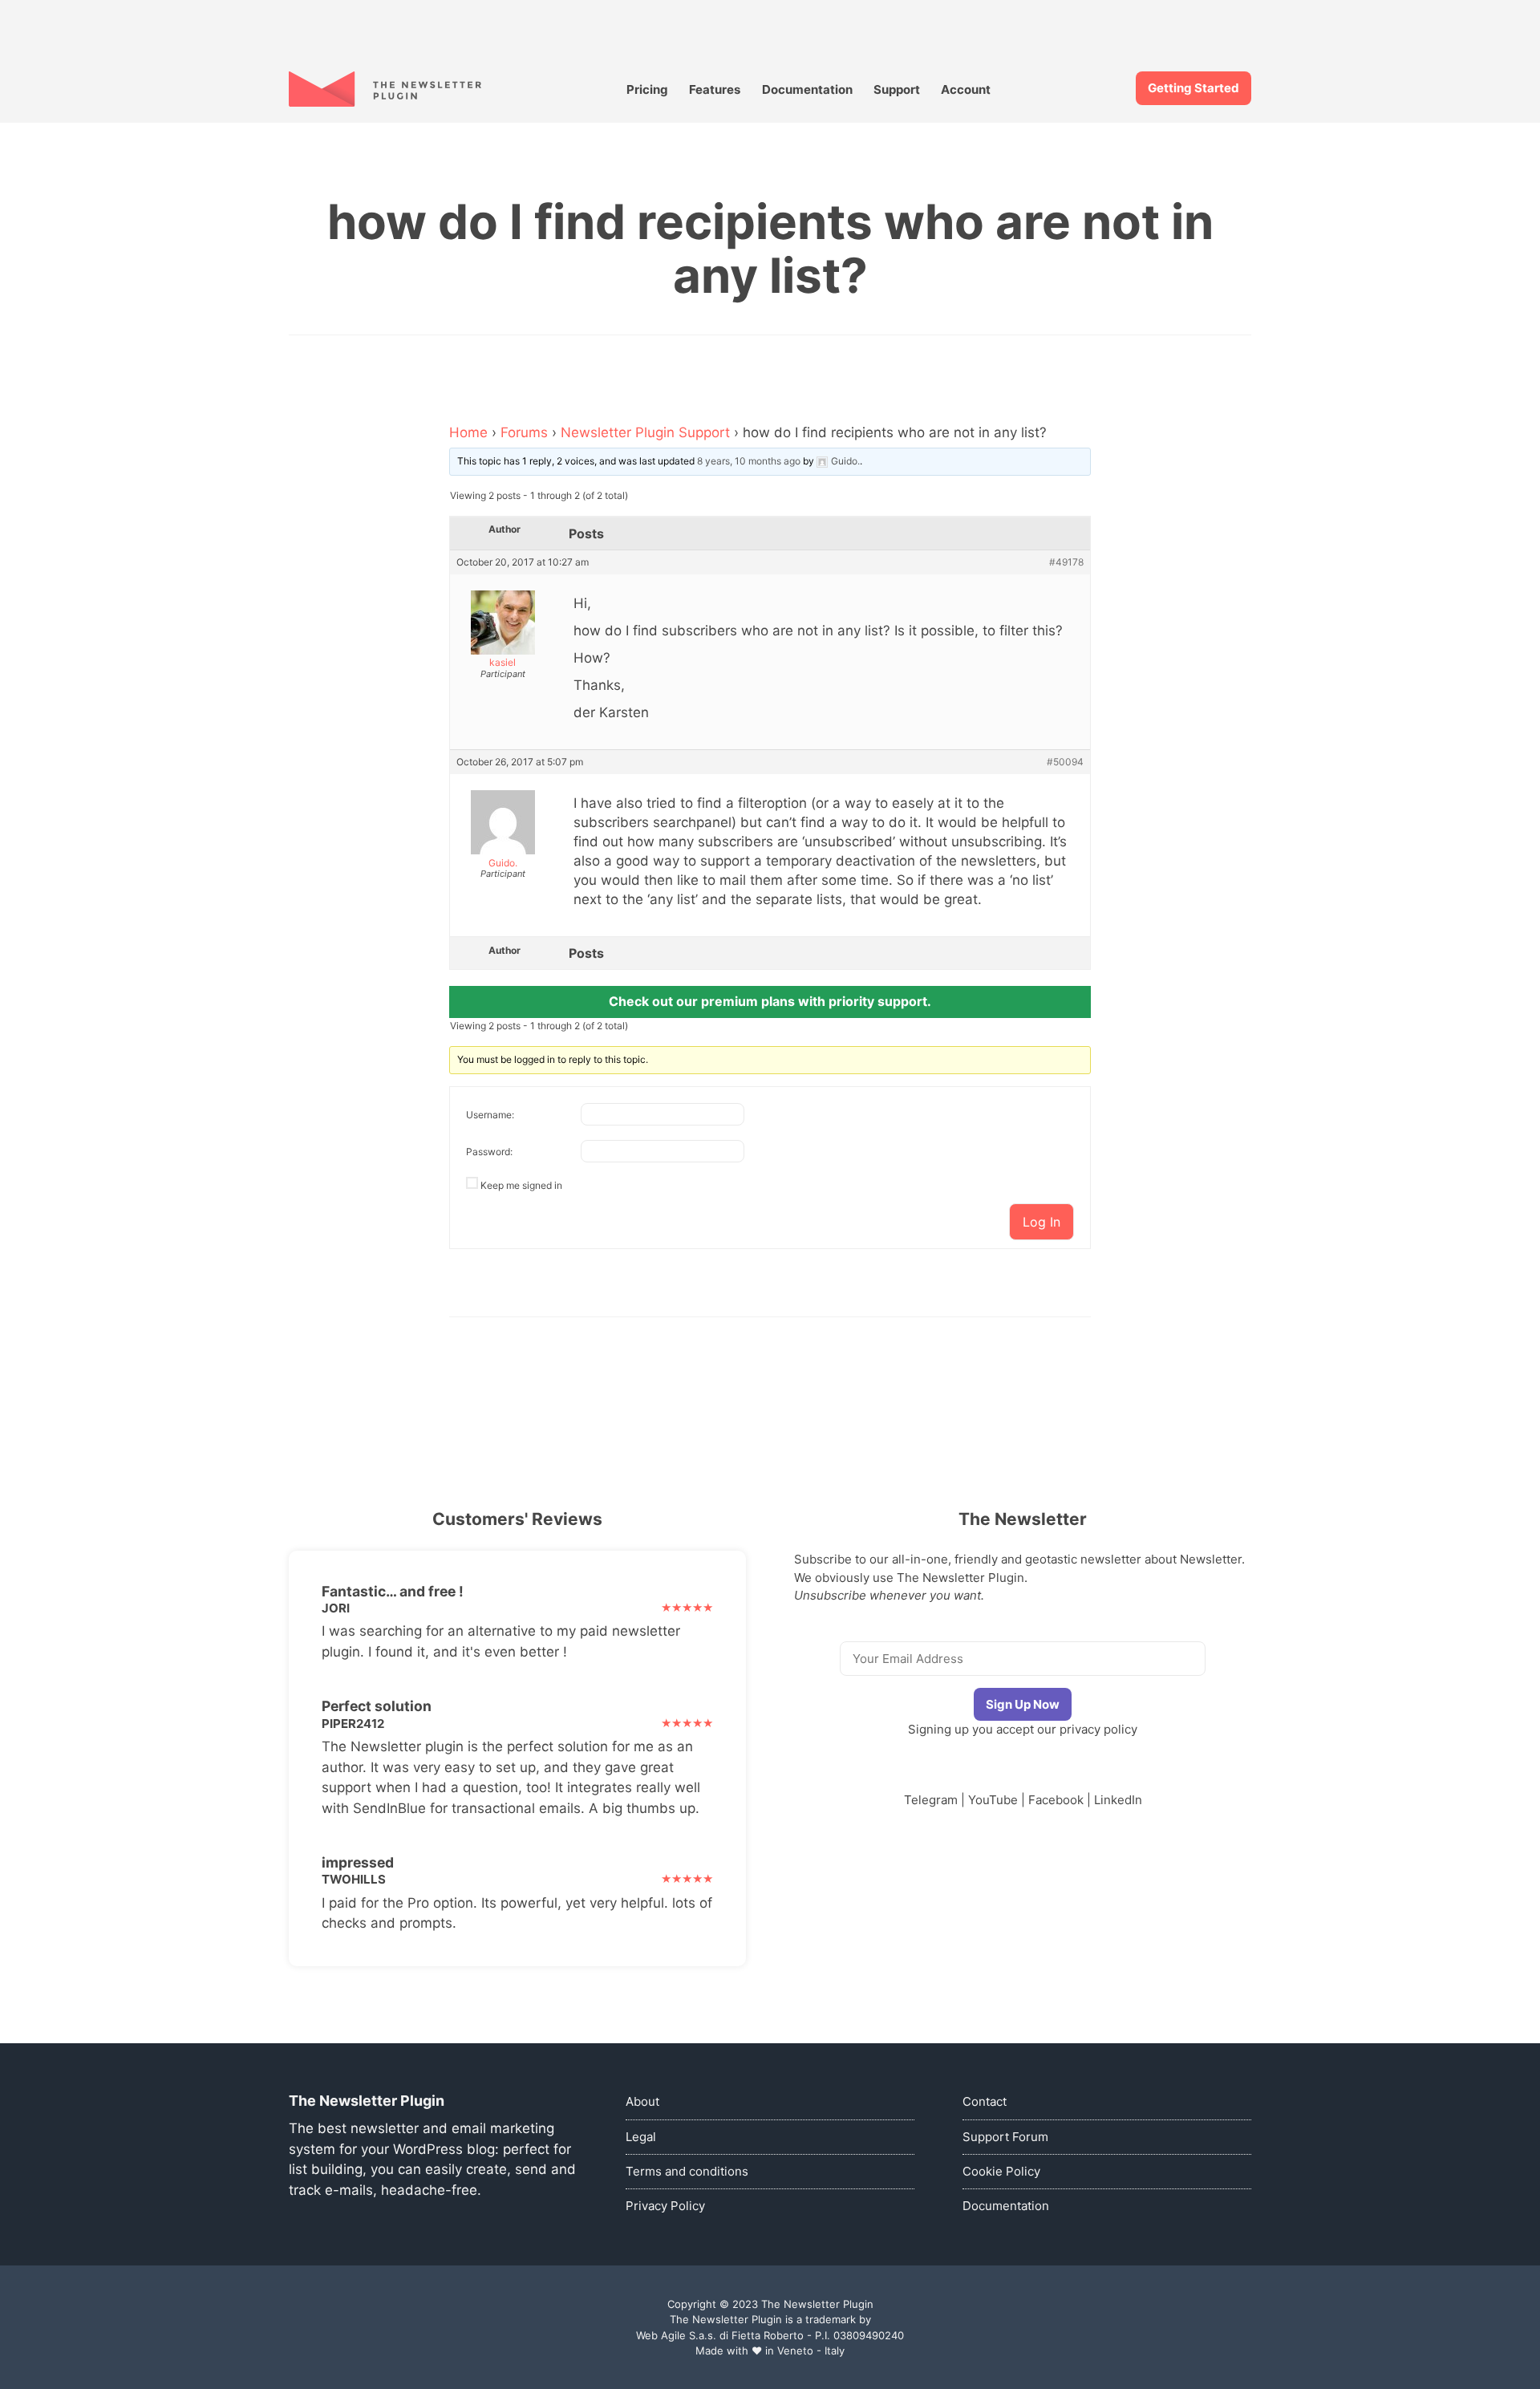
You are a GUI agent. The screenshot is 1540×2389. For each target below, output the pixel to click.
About (642, 2101)
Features (715, 89)
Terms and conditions (687, 2171)
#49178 (1066, 562)
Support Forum (1005, 2137)
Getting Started (1193, 88)
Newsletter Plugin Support (645, 432)
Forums (524, 432)
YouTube (993, 1800)
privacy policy (1098, 1729)
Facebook (1056, 1800)
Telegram (931, 1800)
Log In (1042, 1222)
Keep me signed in (521, 1185)
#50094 (1065, 762)
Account (966, 89)
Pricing (647, 89)
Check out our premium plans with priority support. (770, 1001)
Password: (489, 1152)
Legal (641, 2137)
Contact (985, 2101)
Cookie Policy (1001, 2171)
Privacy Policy (665, 2206)
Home (468, 432)
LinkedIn (1118, 1800)
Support (897, 89)
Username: (490, 1115)
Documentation (807, 89)
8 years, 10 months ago (749, 461)
